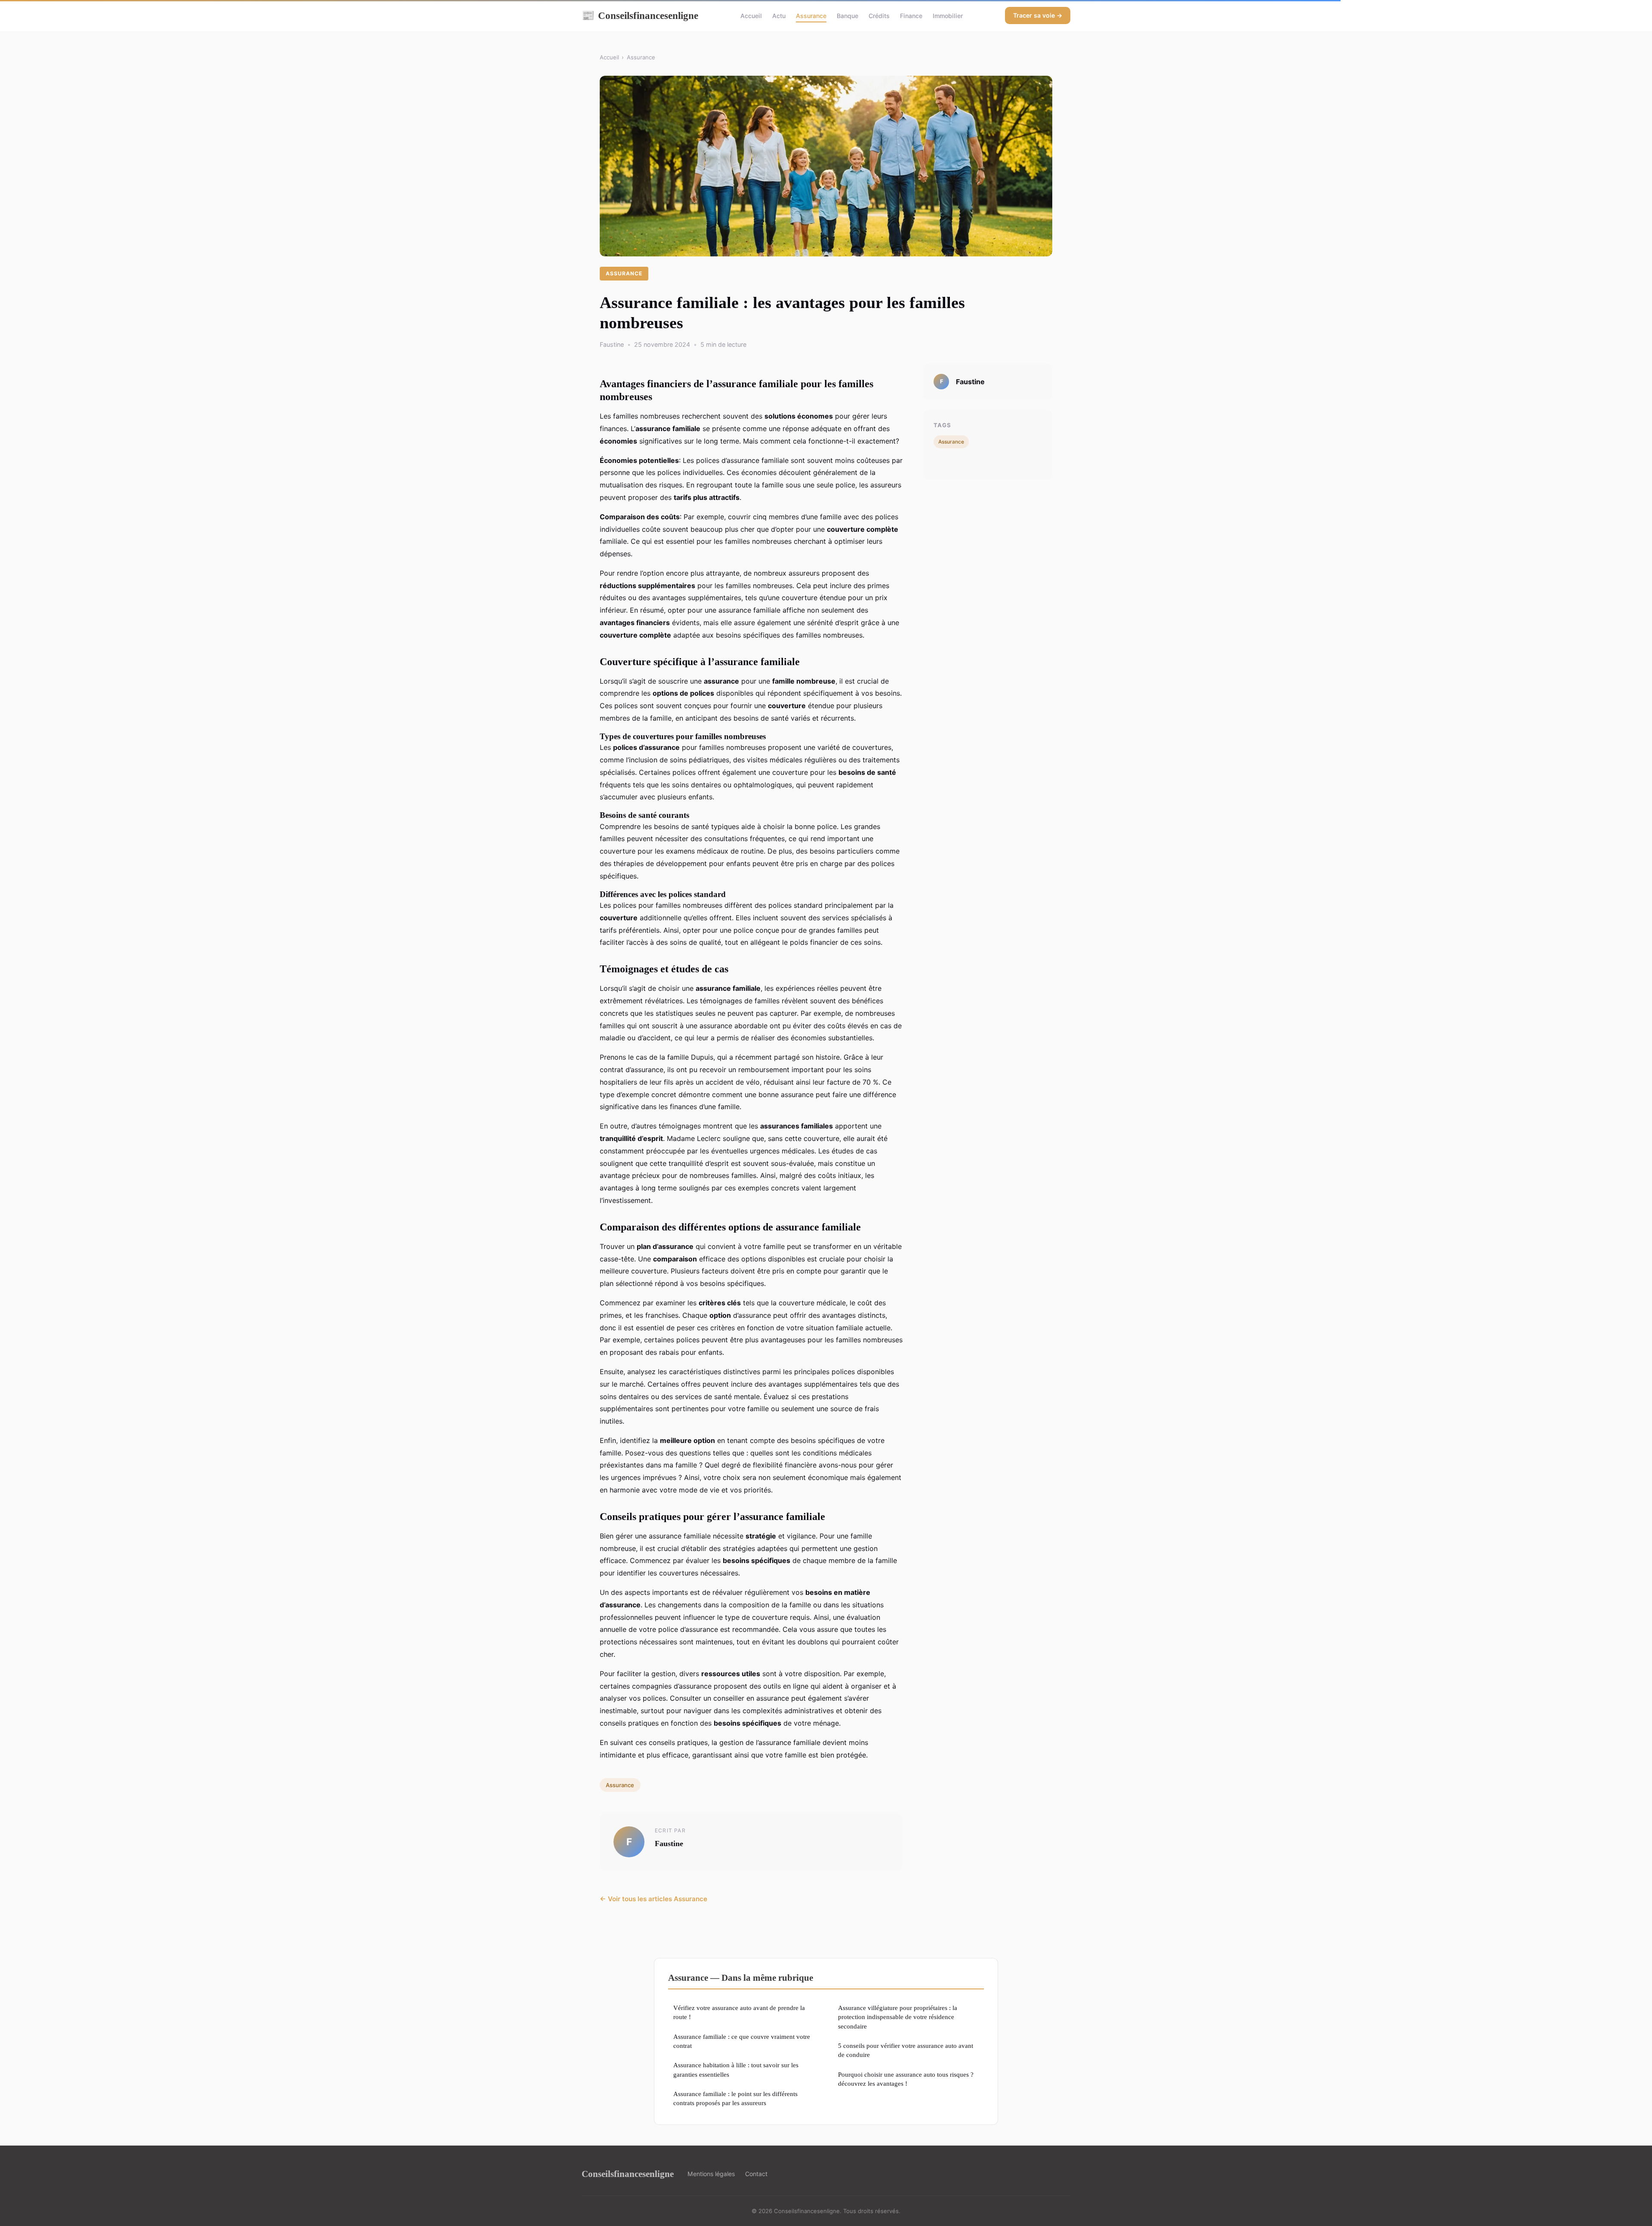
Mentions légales (711, 2174)
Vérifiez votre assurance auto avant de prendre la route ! (739, 2012)
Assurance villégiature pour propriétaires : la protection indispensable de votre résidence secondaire (898, 2017)
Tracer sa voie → (1038, 15)
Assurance (811, 16)
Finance (911, 16)
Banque (848, 16)
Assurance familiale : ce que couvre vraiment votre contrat (742, 2041)
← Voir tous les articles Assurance (653, 1899)
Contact (756, 2174)
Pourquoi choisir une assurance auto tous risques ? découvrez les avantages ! (906, 2079)
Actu (779, 16)
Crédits (879, 16)
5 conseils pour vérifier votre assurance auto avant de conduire (906, 2050)
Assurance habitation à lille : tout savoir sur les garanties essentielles (736, 2069)
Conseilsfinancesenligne (640, 15)
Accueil (751, 16)
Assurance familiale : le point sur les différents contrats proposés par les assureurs (735, 2098)
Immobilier (948, 16)
